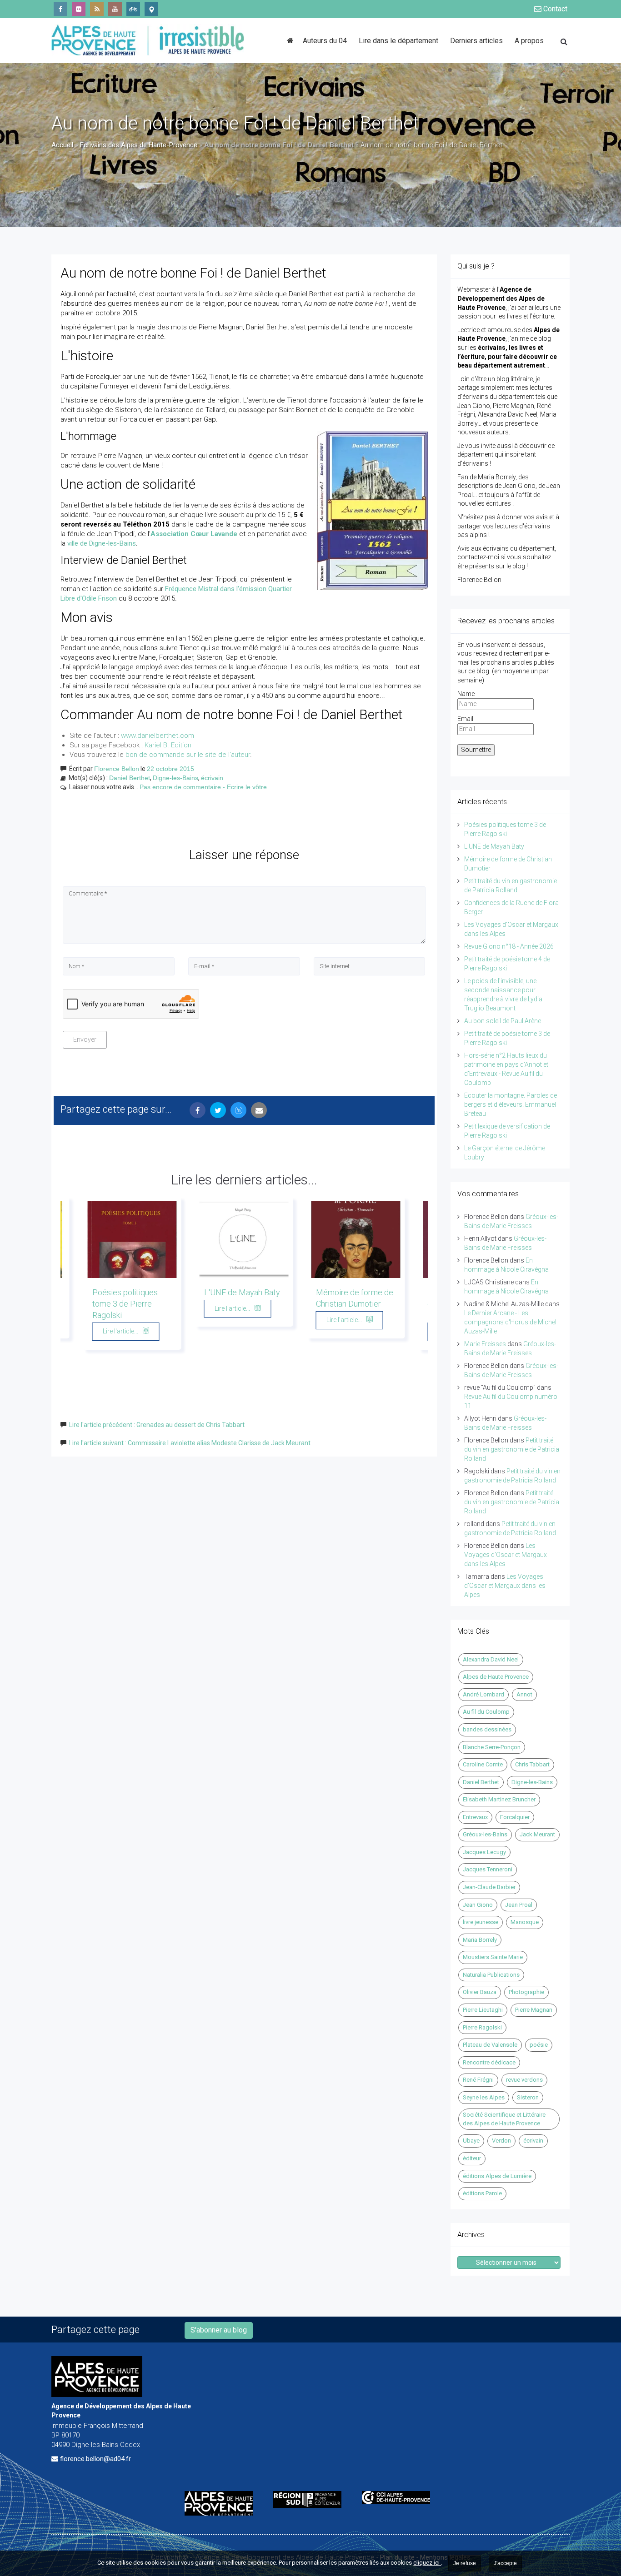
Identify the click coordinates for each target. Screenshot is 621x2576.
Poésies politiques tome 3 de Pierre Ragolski (125, 1304)
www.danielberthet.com (158, 736)
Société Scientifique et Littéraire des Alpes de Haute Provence (504, 2119)
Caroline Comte (483, 1764)
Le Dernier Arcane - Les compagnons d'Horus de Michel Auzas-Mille (510, 1322)
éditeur (472, 2158)
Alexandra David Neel (491, 1659)
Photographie (526, 1992)
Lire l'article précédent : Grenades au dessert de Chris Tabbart (157, 1425)
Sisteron (528, 2097)
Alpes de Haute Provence (496, 1677)
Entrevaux (475, 1817)
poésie (539, 2045)
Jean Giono (478, 1905)
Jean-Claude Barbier (489, 1887)
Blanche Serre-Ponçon (492, 1747)
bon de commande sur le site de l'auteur (188, 755)
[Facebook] (60, 9)
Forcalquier (515, 1817)
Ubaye (471, 2141)
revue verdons (524, 2080)
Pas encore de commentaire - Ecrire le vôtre (203, 787)
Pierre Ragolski (482, 2027)
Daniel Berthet (130, 778)
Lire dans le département (398, 41)
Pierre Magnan (534, 2010)
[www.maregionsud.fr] (311, 2499)
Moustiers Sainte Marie (493, 1957)
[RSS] (97, 9)
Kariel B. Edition (168, 745)
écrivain (212, 778)
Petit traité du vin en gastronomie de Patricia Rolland (512, 1449)
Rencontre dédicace (489, 2062)
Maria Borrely (480, 1940)
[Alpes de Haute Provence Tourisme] (151, 9)
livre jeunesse (481, 1922)
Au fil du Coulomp (486, 1712)
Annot (524, 1694)
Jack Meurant (537, 1834)
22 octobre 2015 (170, 769)
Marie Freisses (485, 1344)
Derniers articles (476, 41)
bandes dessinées (487, 1729)
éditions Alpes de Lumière (497, 2176)
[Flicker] (79, 9)
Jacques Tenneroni (488, 1869)
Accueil (62, 145)
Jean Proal (519, 1905)
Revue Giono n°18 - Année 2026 (509, 946)
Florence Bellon (117, 769)
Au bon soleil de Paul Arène (503, 1021)
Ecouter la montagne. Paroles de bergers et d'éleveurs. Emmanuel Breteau (511, 1104)
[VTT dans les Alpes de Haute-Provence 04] (133, 9)
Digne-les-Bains (175, 778)
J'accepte (505, 2563)
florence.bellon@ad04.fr (95, 2459)
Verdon (501, 2141)
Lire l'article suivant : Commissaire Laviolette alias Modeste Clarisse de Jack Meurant (190, 1443)
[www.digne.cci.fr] (399, 2497)
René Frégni (478, 2080)
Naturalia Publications (491, 1975)
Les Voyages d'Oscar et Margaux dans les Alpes (506, 1555)
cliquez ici (427, 2563)
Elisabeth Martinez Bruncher (499, 1799)
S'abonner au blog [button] (219, 2330)
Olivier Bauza (480, 1992)
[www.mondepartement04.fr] (222, 2503)
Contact (554, 9)
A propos (529, 41)
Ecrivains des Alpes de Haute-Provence (139, 145)
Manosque (525, 1922)
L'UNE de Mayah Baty (242, 1292)
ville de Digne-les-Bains (102, 543)
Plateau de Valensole (490, 2045)
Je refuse (465, 2563)
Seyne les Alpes (484, 2097)
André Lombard (483, 1694)
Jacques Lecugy (484, 1852)
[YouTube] (115, 9)
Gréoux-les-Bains (485, 1834)
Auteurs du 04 (325, 41)
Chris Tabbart (532, 1764)
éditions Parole (482, 2193)
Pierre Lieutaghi (483, 2010)
